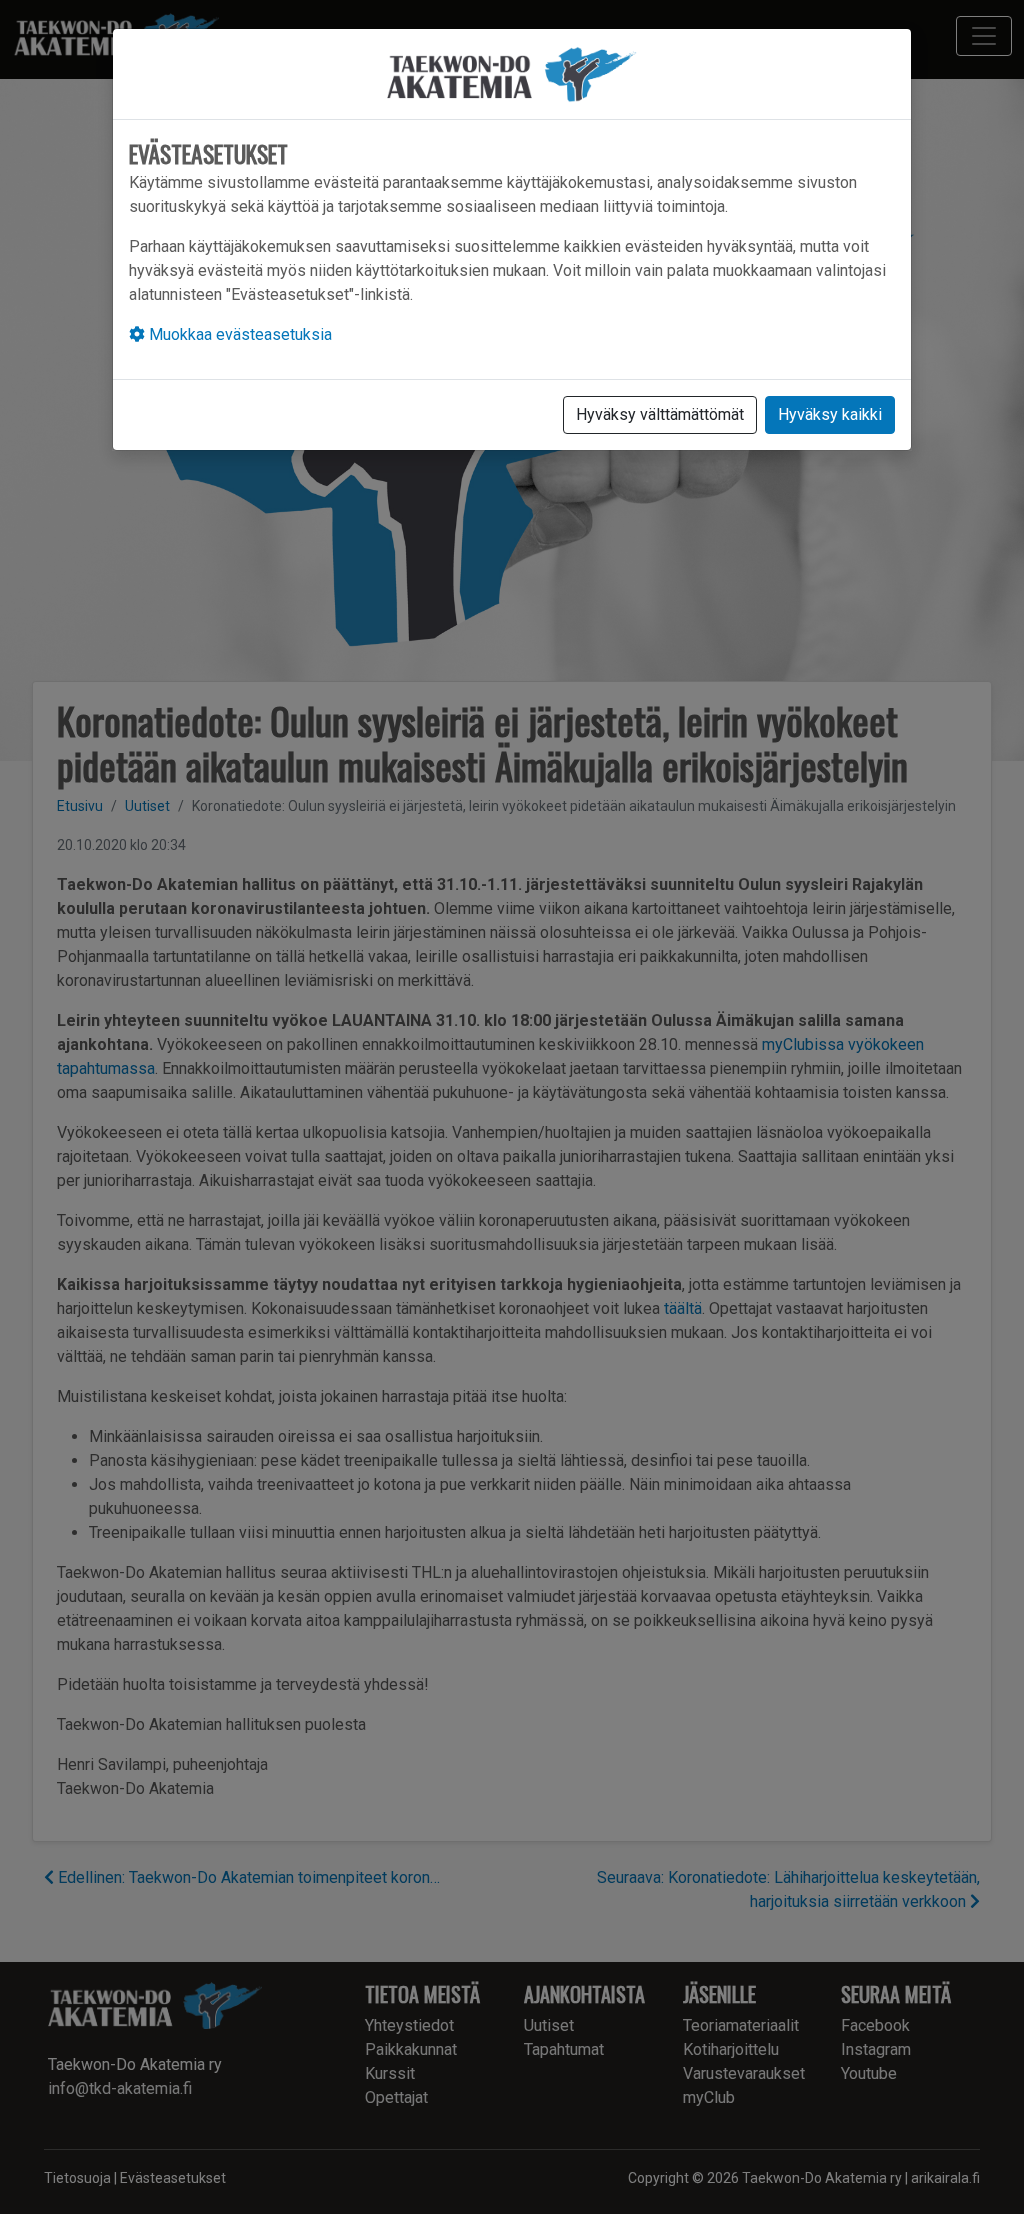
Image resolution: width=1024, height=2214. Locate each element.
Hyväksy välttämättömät (660, 414)
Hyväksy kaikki (830, 414)
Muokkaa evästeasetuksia (238, 334)
